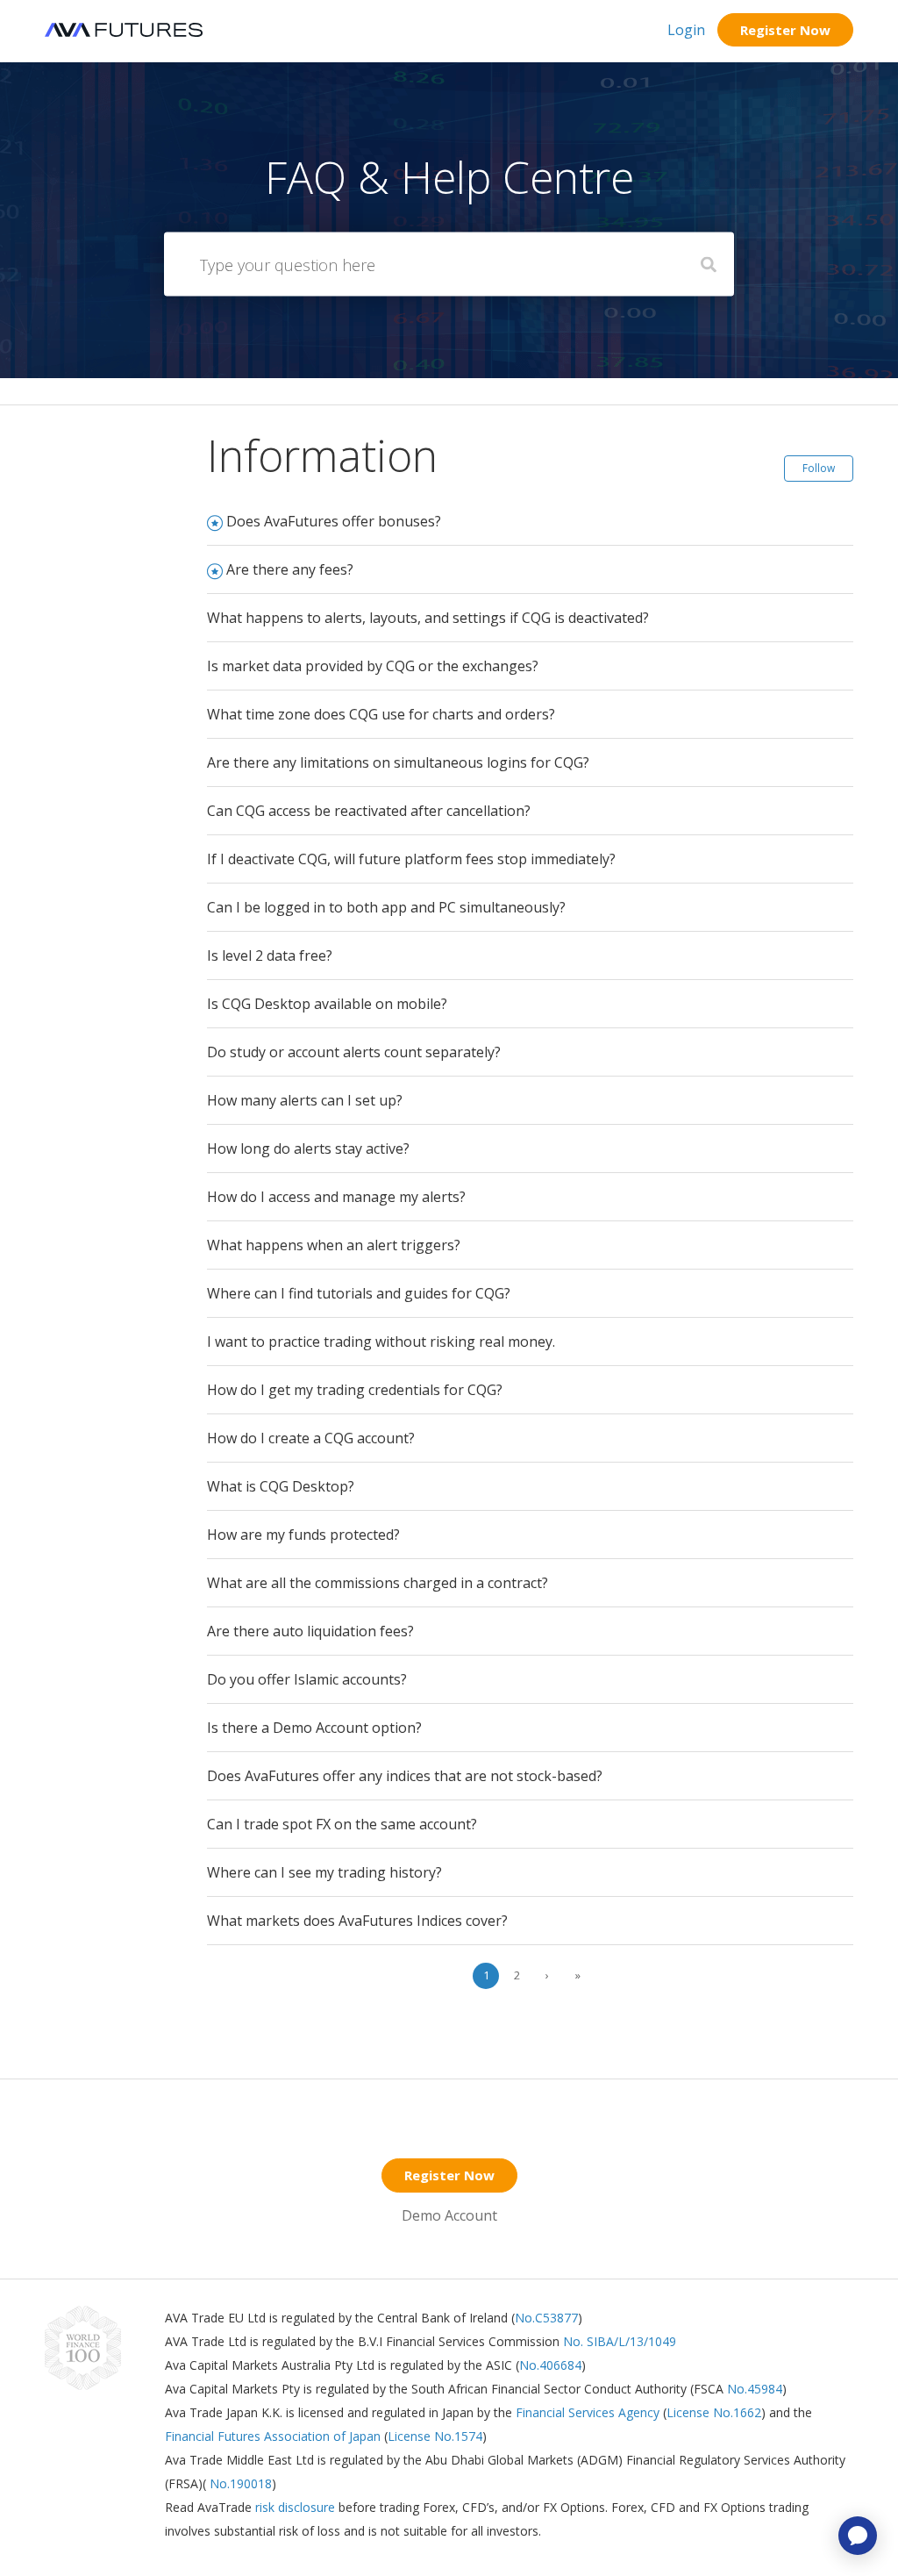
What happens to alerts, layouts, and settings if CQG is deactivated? (428, 618)
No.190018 (239, 2483)
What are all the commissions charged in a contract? (378, 1583)
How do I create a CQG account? (311, 1438)
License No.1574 (435, 2436)
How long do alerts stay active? (308, 1148)
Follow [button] (819, 468)
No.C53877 (546, 2318)
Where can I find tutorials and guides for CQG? (359, 1293)
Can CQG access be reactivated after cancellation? (369, 811)
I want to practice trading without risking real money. (381, 1342)
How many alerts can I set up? (305, 1100)
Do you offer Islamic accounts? (307, 1679)
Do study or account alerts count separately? (354, 1052)
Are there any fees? (290, 569)
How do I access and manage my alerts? (336, 1197)
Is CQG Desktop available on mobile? (327, 1004)
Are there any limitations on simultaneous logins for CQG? (398, 762)
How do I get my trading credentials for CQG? (355, 1390)
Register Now (785, 30)
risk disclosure (297, 2507)
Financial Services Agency (588, 2412)
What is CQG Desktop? (281, 1486)
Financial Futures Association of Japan (273, 2436)
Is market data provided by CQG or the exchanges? (373, 666)
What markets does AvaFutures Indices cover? (357, 1921)
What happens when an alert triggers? (334, 1245)
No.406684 (550, 2365)
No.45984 (755, 2389)
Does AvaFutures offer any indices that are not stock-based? (405, 1776)
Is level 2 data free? (270, 955)
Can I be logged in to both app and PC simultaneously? (386, 907)
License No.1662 (714, 2412)
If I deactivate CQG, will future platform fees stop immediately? (411, 859)
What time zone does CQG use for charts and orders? (381, 714)
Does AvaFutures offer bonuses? (334, 521)
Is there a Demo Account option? (314, 1728)
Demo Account (449, 2215)
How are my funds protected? (303, 1535)
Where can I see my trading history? (324, 1872)
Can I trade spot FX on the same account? (342, 1824)
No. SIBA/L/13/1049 (620, 2341)
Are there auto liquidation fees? (310, 1631)
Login (686, 30)
